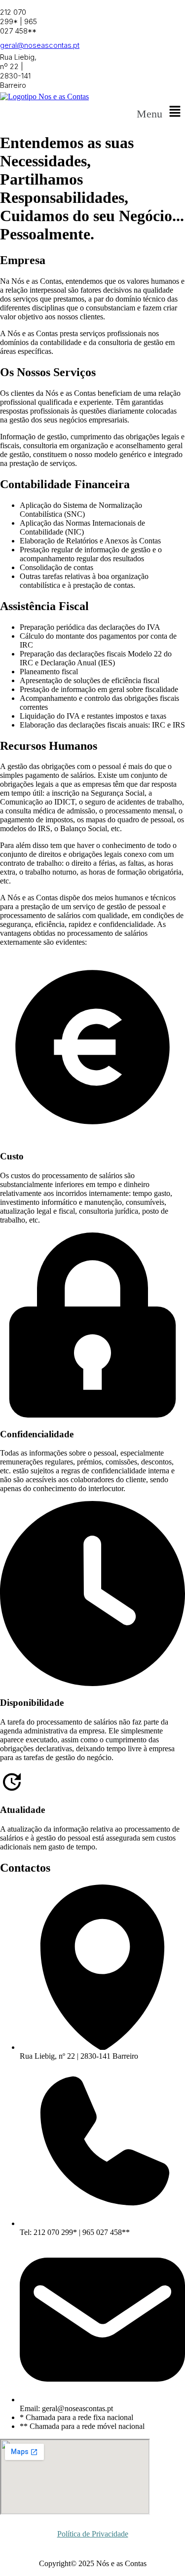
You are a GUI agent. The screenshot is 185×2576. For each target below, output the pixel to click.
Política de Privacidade (93, 2534)
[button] (161, 112)
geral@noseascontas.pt (40, 45)
